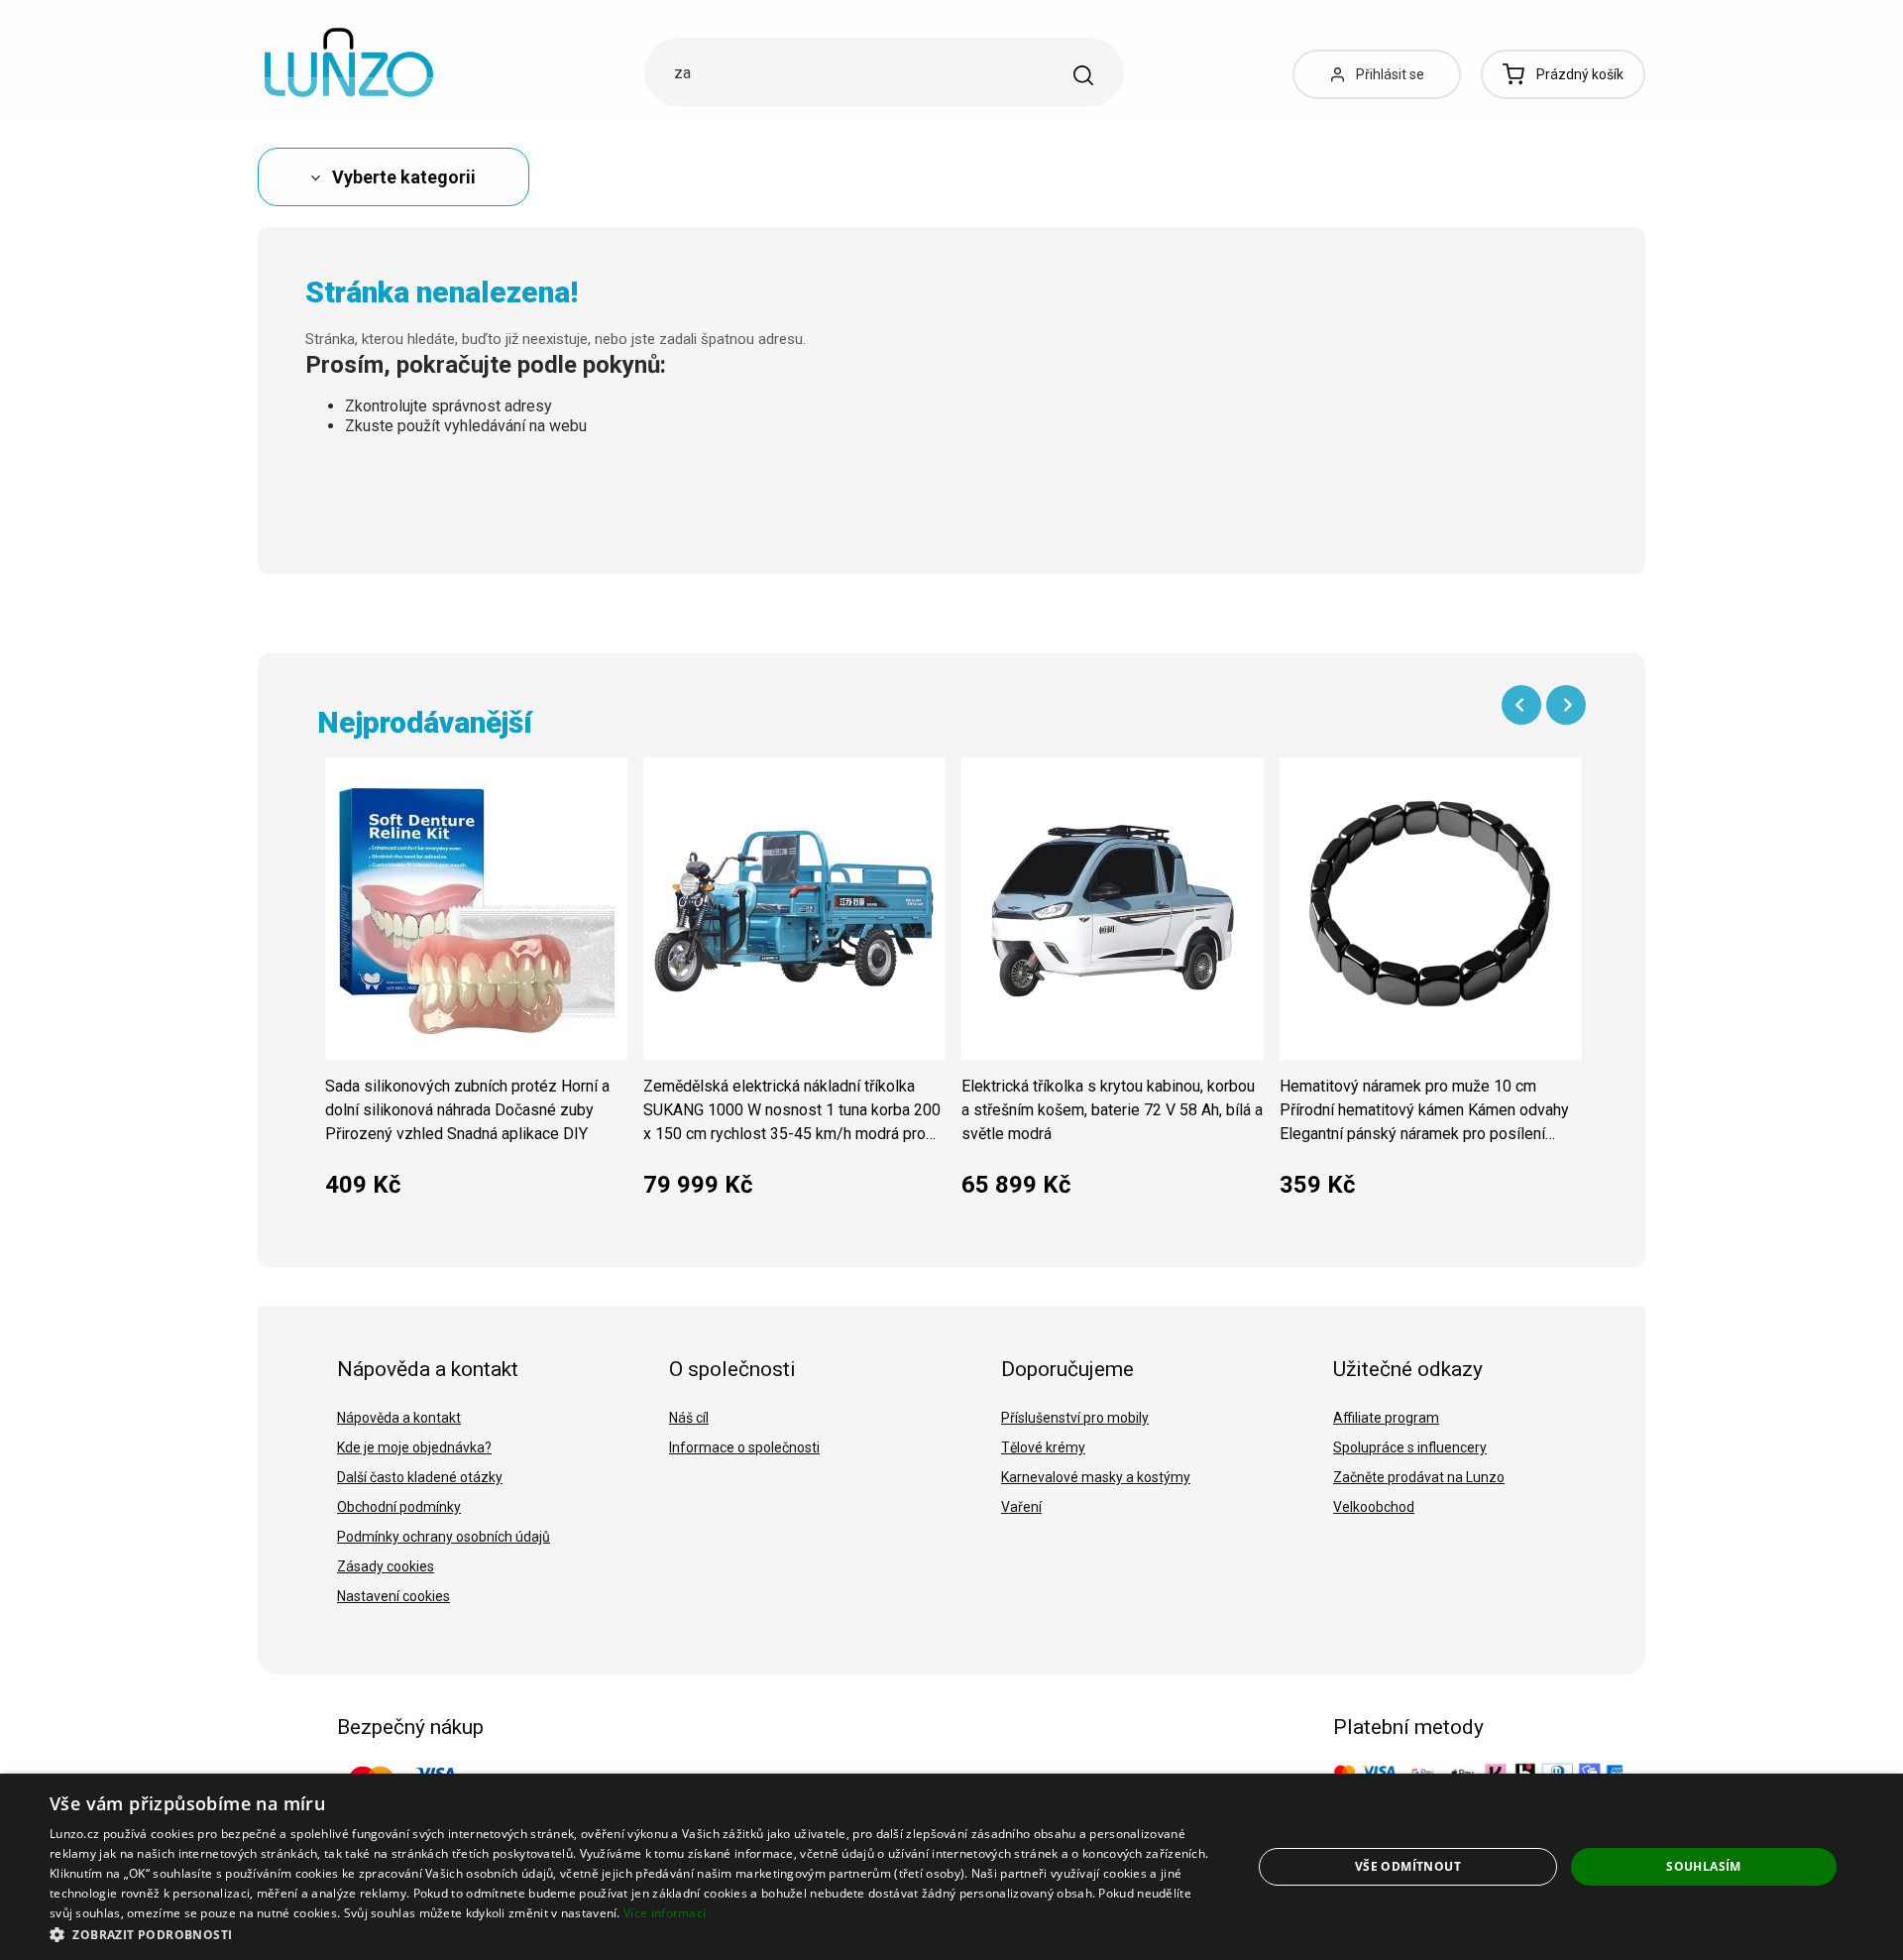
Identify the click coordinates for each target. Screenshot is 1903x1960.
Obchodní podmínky (399, 1507)
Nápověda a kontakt (399, 1418)
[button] (633, 1934)
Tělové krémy (1043, 1447)
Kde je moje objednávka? (414, 1447)
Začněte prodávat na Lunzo (1419, 1477)
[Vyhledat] (1083, 75)
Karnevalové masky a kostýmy (1096, 1477)
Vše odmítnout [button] (1408, 1866)
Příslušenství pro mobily (1075, 1418)
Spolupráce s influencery (1410, 1447)
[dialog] (951, 1867)
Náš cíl (689, 1418)
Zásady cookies (386, 1566)
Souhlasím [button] (1704, 1866)
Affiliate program (1386, 1418)
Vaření (1021, 1507)
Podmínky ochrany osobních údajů (444, 1537)
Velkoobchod (1374, 1507)
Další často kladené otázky (420, 1477)
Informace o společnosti (744, 1447)
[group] (476, 988)
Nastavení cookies (393, 1596)
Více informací (665, 1913)
